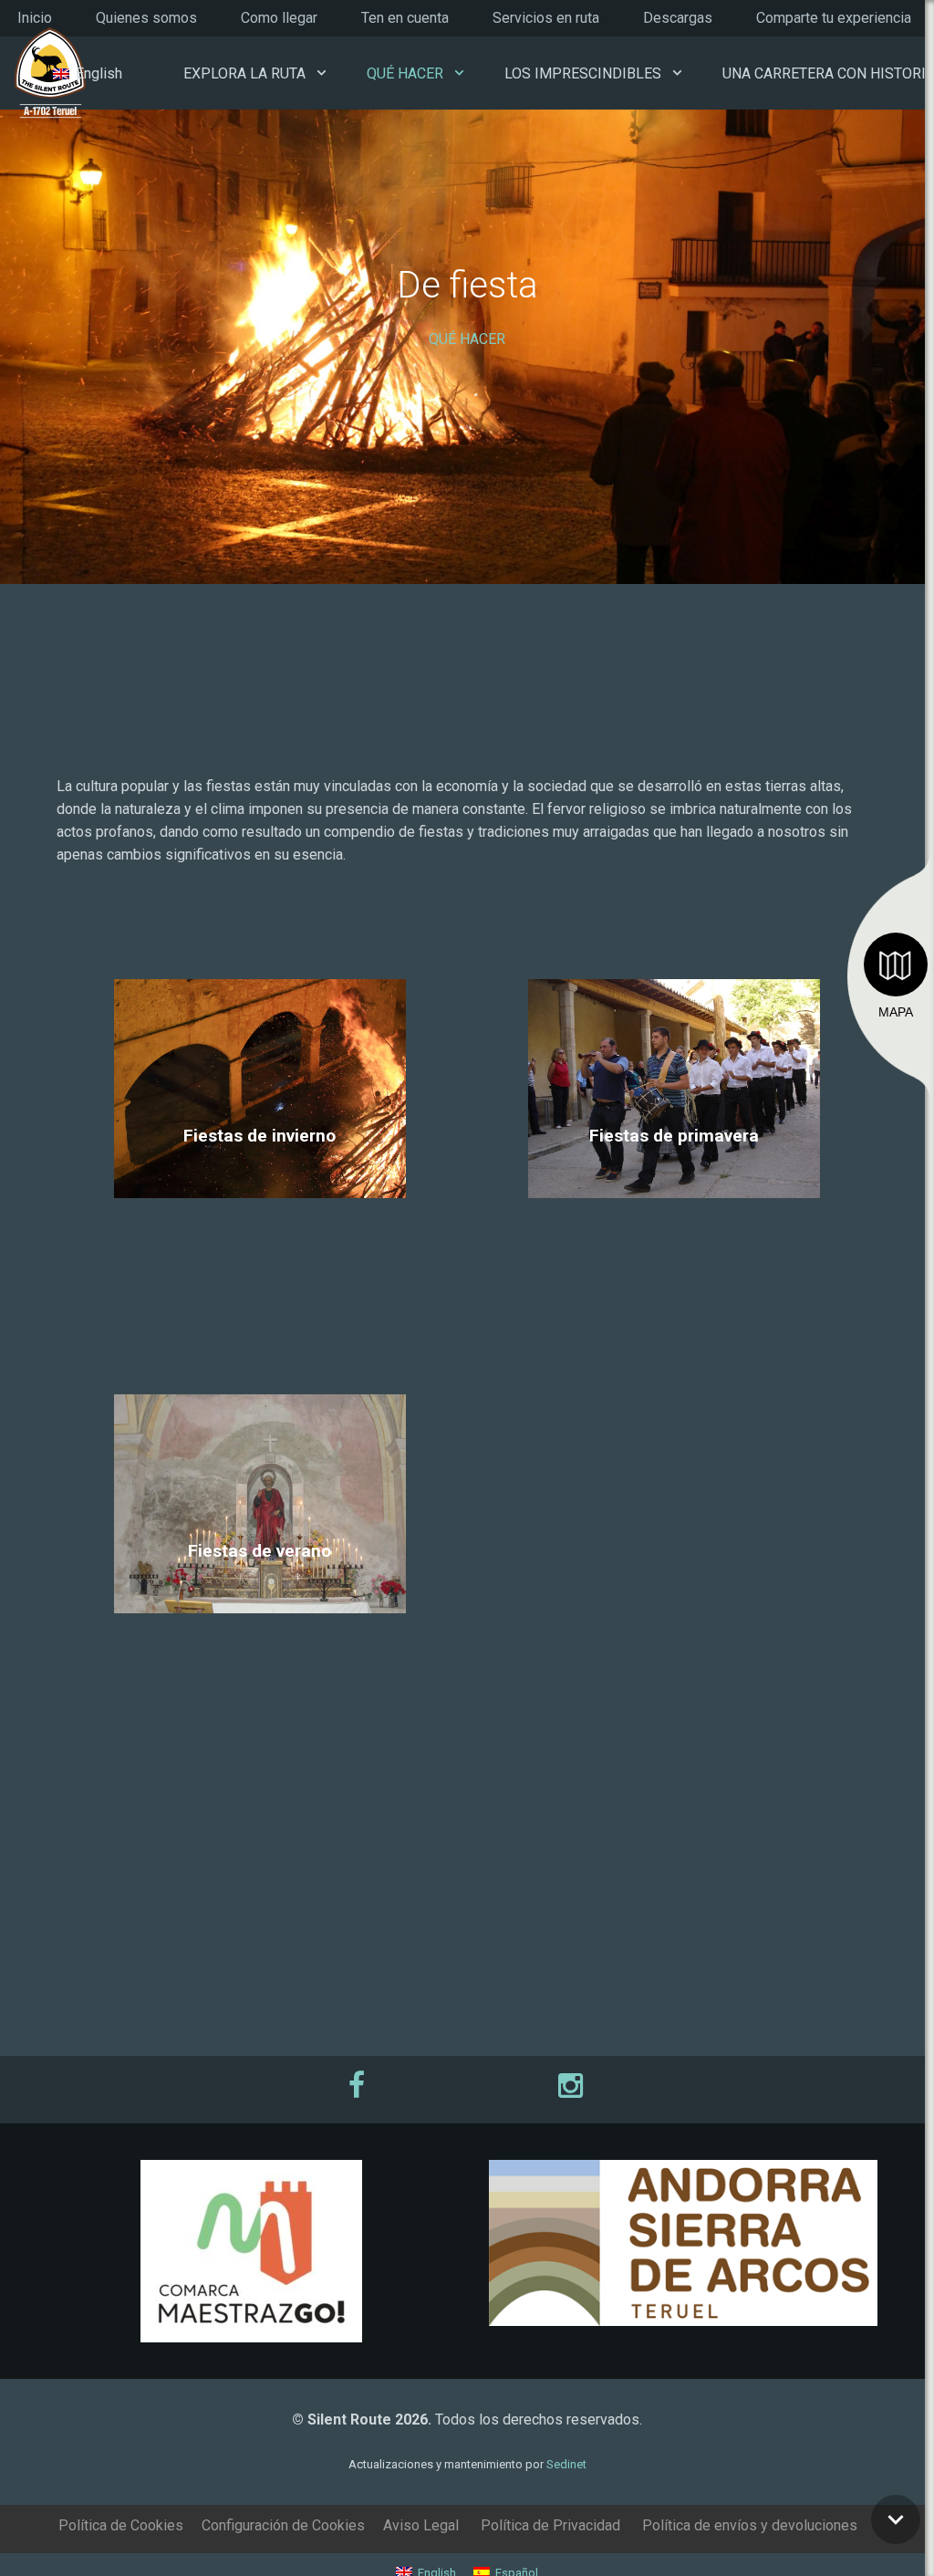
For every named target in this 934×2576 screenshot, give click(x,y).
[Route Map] (896, 965)
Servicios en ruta (546, 18)
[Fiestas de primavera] (675, 1182)
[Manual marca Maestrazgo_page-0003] (251, 2251)
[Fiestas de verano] (259, 1597)
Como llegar (279, 18)
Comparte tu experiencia (834, 18)
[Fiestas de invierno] (259, 1182)
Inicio (35, 18)
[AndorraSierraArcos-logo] (683, 2243)
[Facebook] (359, 2085)
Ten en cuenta (405, 18)
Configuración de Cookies (283, 2525)
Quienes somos (146, 18)
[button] (322, 73)
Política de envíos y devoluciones (750, 2525)
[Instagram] (575, 2085)
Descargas (678, 18)
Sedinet (566, 2464)
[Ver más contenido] (896, 2519)
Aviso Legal (421, 2525)
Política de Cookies (121, 2525)
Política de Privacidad (550, 2525)
